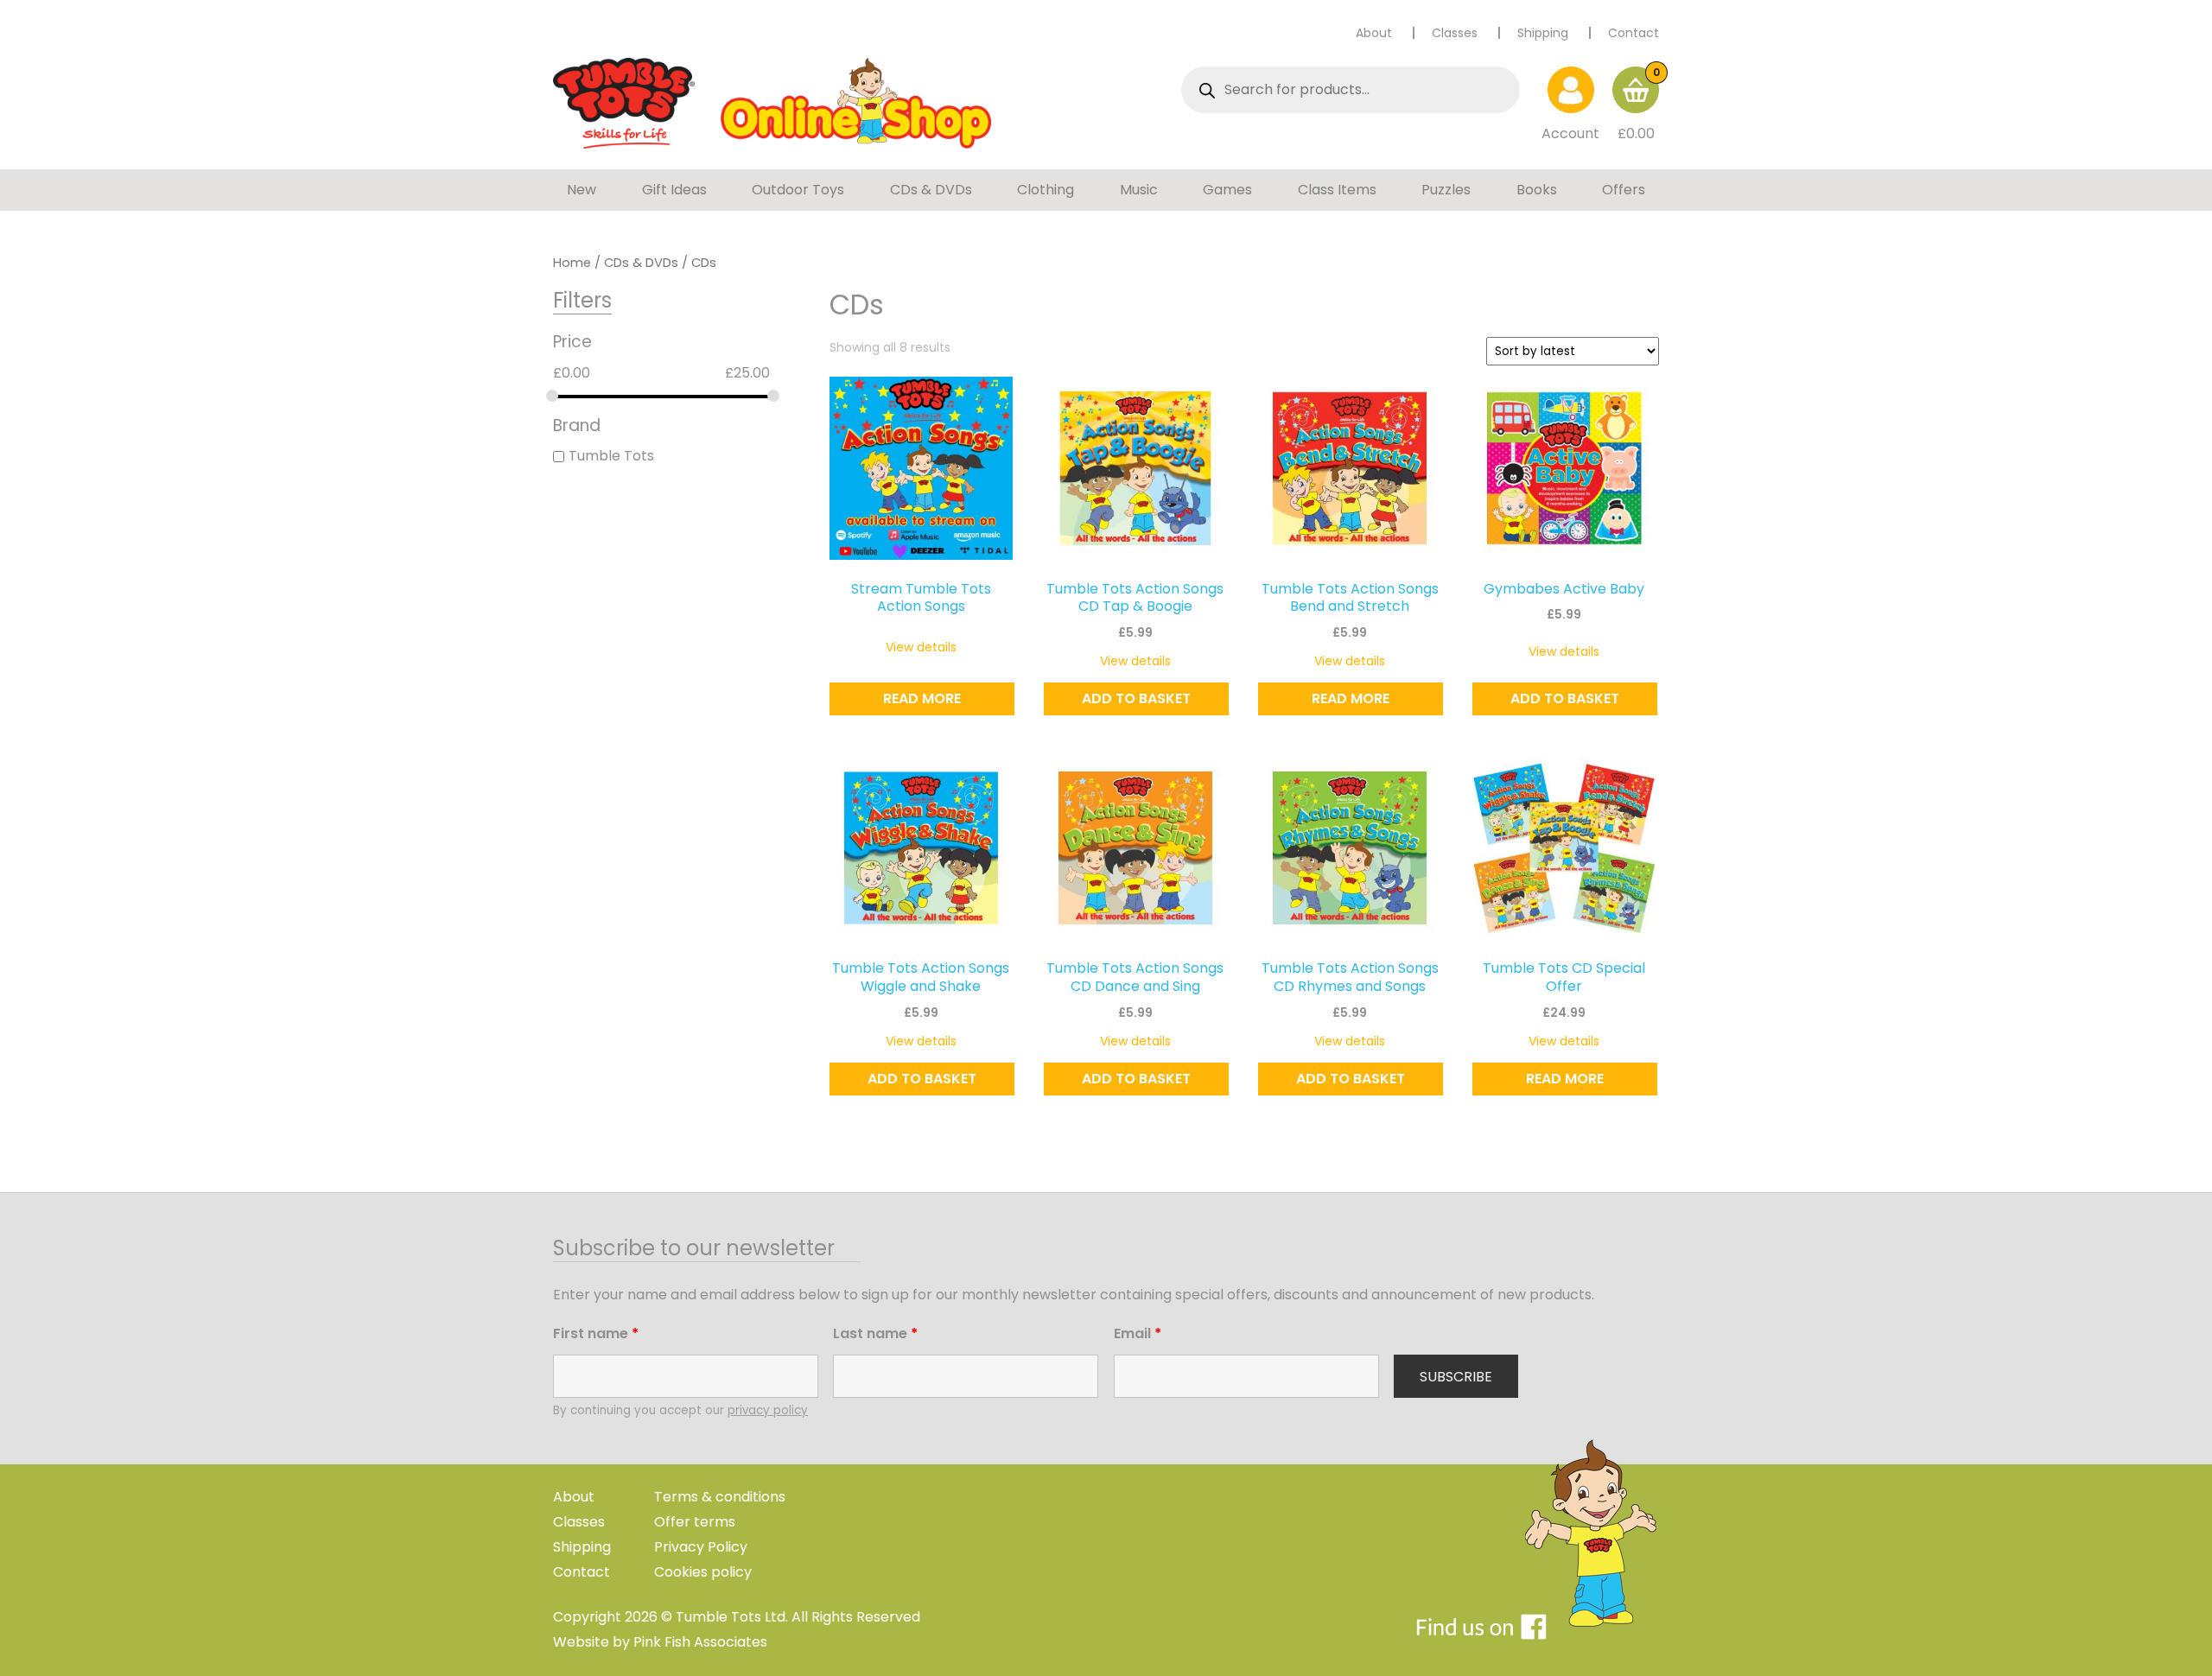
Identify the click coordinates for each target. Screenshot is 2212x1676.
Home (572, 263)
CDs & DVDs (931, 190)
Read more (922, 698)
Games (1227, 190)
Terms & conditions (720, 1497)
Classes (1455, 33)
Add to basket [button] (1136, 698)
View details (921, 647)
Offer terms (695, 1522)
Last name (875, 1333)
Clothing (1046, 190)
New (582, 190)
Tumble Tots (611, 457)
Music (1139, 190)
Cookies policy (703, 1572)
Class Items (1337, 190)
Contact (1634, 33)
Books (1537, 190)
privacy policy (768, 1410)
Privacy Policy (701, 1547)
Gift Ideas (674, 190)
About (1374, 33)
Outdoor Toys (798, 190)
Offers (1624, 190)
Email (1138, 1333)
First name (596, 1333)
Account (1570, 133)
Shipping (1543, 33)
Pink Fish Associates (700, 1642)
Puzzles (1446, 190)
